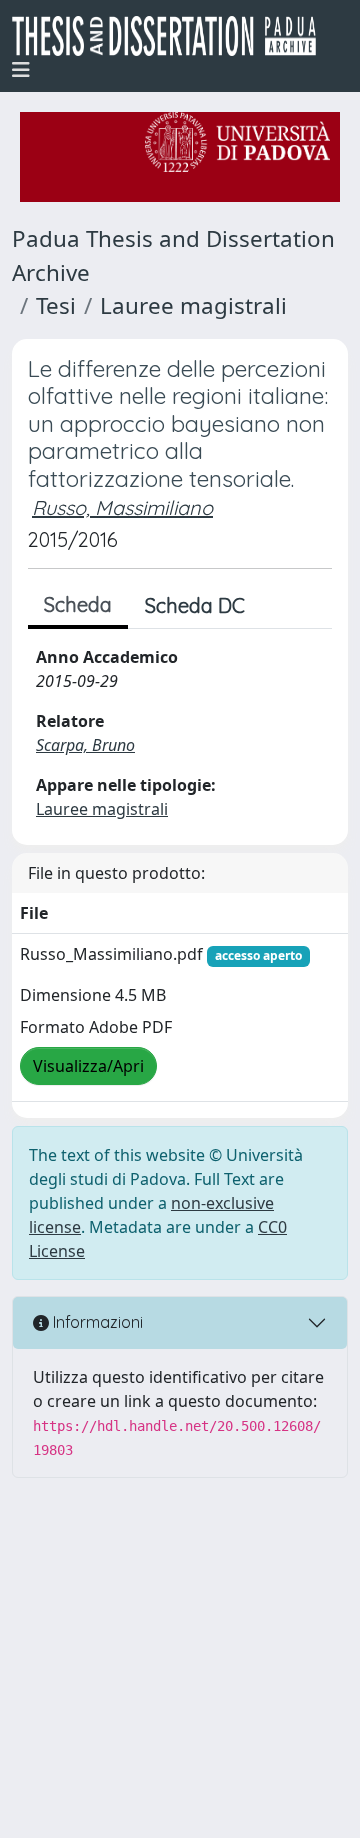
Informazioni (96, 1322)
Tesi (56, 305)
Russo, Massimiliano (122, 507)
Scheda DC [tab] (195, 605)
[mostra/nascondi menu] (21, 70)
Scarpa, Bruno (85, 745)
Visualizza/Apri (88, 1066)
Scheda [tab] (78, 604)
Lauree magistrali (193, 305)
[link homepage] (172, 36)
